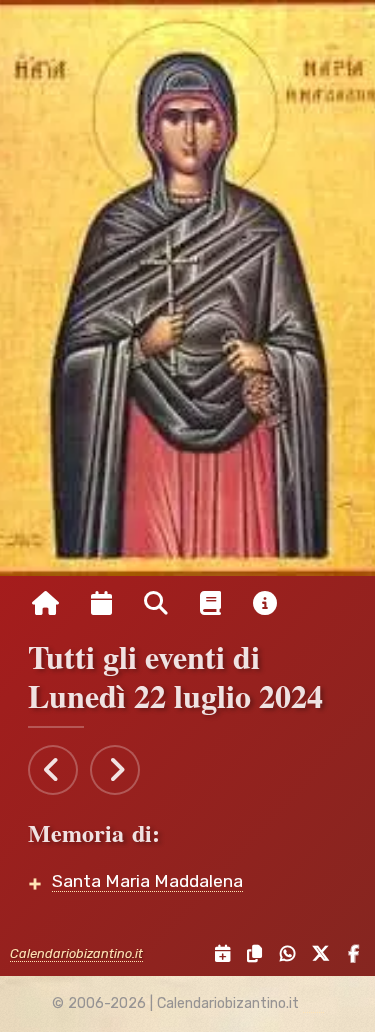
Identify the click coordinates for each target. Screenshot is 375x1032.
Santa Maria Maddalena (147, 881)
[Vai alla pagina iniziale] (45, 604)
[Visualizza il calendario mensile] (101, 604)
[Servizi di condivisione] (217, 954)
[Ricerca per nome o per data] (156, 604)
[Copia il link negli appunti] (250, 954)
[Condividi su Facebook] (348, 954)
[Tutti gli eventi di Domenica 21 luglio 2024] (53, 770)
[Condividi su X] (317, 954)
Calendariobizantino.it (76, 953)
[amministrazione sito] (313, 1004)
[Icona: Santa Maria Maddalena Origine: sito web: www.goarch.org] (187, 288)
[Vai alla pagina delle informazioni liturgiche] (210, 604)
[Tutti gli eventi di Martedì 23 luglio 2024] (115, 770)
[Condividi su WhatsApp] (282, 954)
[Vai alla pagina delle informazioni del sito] (265, 604)
